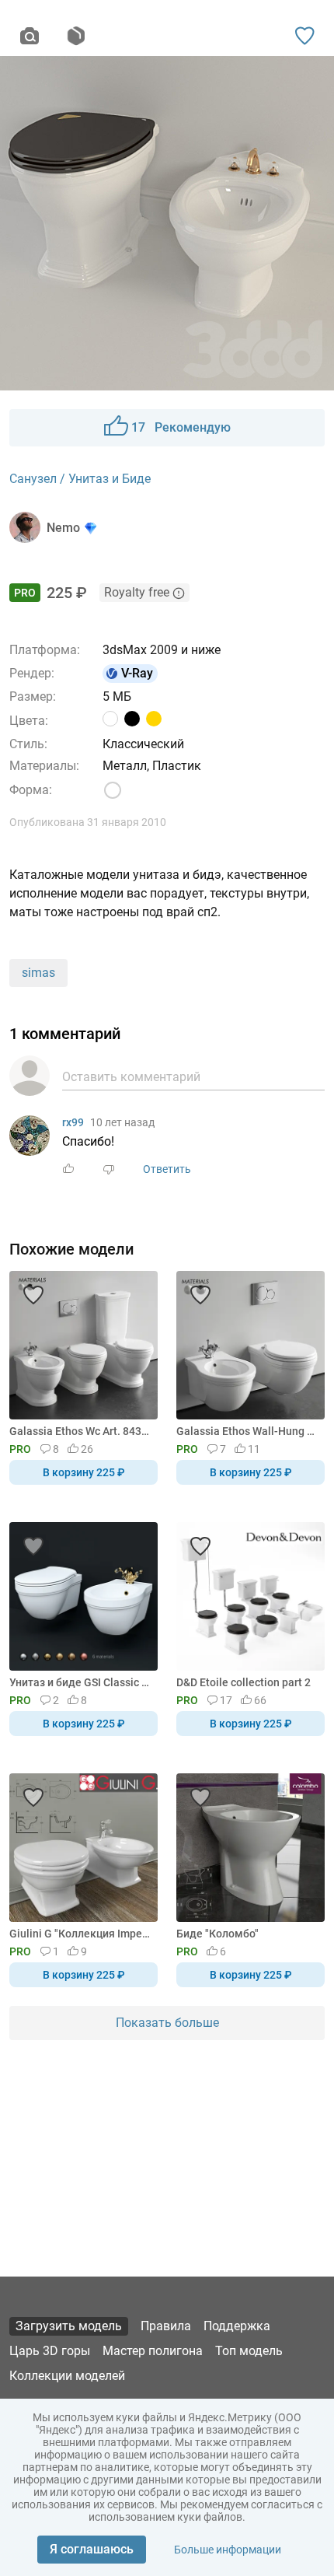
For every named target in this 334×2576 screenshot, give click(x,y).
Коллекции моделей (67, 2376)
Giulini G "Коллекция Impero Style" (81, 1934)
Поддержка (237, 2326)
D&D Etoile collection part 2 (244, 1682)
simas (38, 973)
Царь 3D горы (50, 2351)
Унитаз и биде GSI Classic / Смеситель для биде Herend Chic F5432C (81, 1682)
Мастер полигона (153, 2351)
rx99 (73, 1122)
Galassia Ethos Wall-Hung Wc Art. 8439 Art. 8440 (248, 1431)
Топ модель (249, 2351)
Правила (166, 2326)
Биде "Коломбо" (217, 1934)
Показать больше (167, 2023)
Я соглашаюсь (92, 2549)
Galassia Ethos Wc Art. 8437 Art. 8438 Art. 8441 (81, 1431)
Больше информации (228, 2550)
